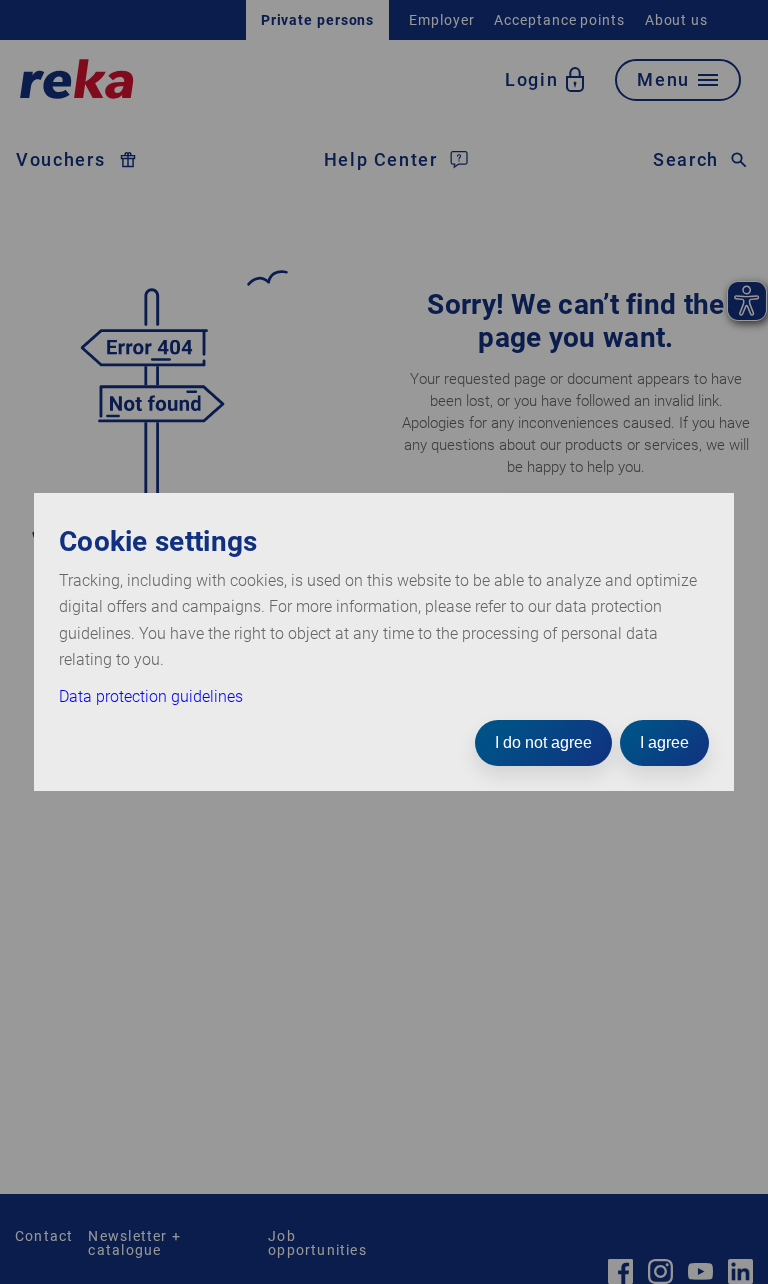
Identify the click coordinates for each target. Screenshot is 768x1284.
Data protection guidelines (151, 696)
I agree (664, 742)
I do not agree (543, 742)
